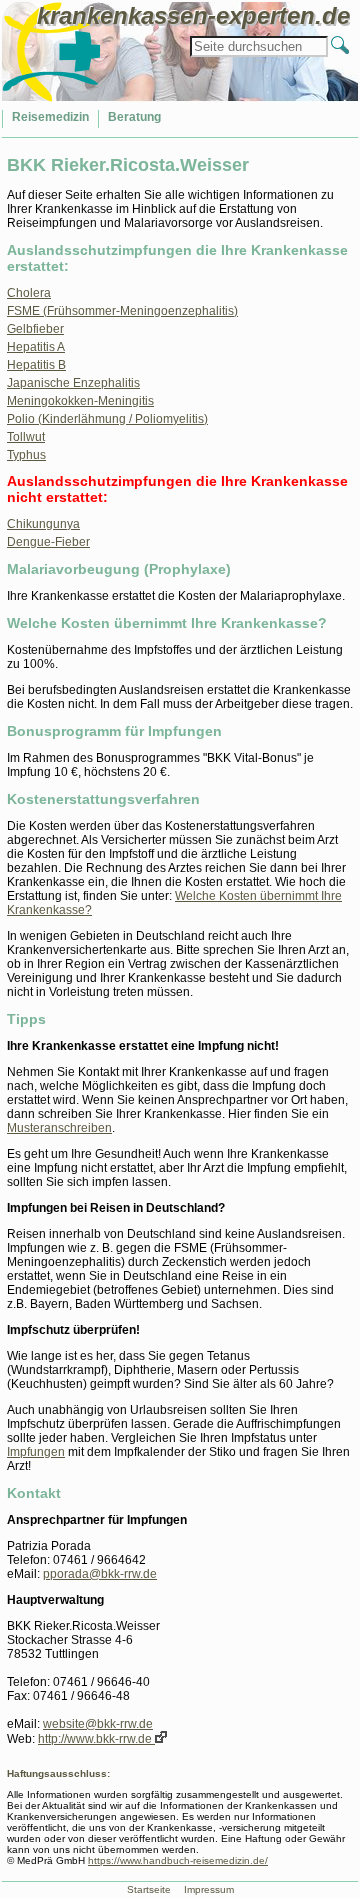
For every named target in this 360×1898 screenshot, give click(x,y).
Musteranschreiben (59, 1128)
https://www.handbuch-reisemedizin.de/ (178, 1860)
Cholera (29, 293)
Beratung (134, 117)
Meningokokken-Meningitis (80, 401)
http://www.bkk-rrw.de (96, 1739)
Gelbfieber (35, 329)
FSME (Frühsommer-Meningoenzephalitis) (122, 311)
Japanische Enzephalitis (73, 383)
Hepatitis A (36, 347)
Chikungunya (43, 524)
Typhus (26, 455)
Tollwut (26, 437)
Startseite (149, 1889)
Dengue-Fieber (48, 542)
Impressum (209, 1889)
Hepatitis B (36, 365)
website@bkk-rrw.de (98, 1724)
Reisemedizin (50, 117)
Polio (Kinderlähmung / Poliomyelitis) (107, 419)
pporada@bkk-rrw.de (100, 1574)
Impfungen (36, 1452)
